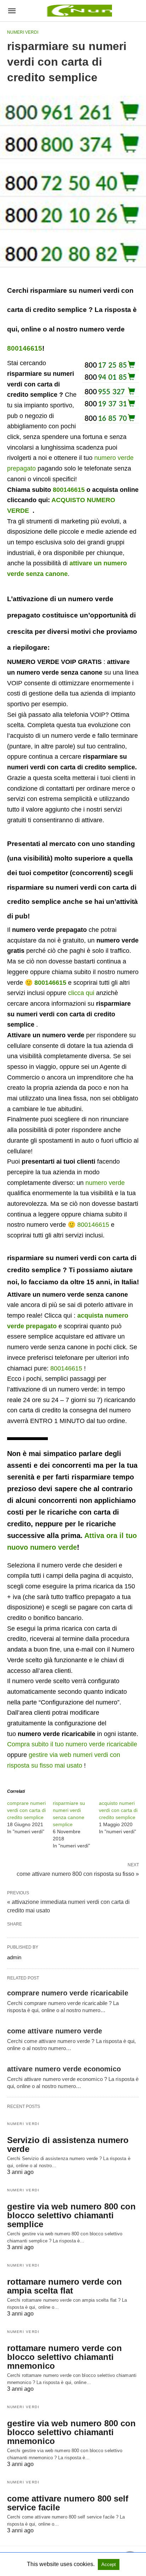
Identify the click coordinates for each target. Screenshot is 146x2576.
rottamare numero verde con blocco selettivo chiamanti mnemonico (64, 2357)
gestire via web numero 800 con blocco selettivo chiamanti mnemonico (71, 2432)
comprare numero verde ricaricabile (68, 1993)
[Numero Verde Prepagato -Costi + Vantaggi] (78, 11)
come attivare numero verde (55, 2031)
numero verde (105, 1183)
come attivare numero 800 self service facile (68, 2503)
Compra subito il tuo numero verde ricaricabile (72, 1744)
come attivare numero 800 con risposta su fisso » (78, 1873)
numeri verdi (23, 32)
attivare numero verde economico (64, 2069)
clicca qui (81, 993)
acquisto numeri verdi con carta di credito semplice (118, 1810)
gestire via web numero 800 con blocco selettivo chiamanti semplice (71, 2215)
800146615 (25, 348)
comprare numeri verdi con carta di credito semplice (26, 1810)
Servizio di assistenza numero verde (68, 2144)
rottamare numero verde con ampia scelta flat (64, 2286)
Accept (109, 2564)
